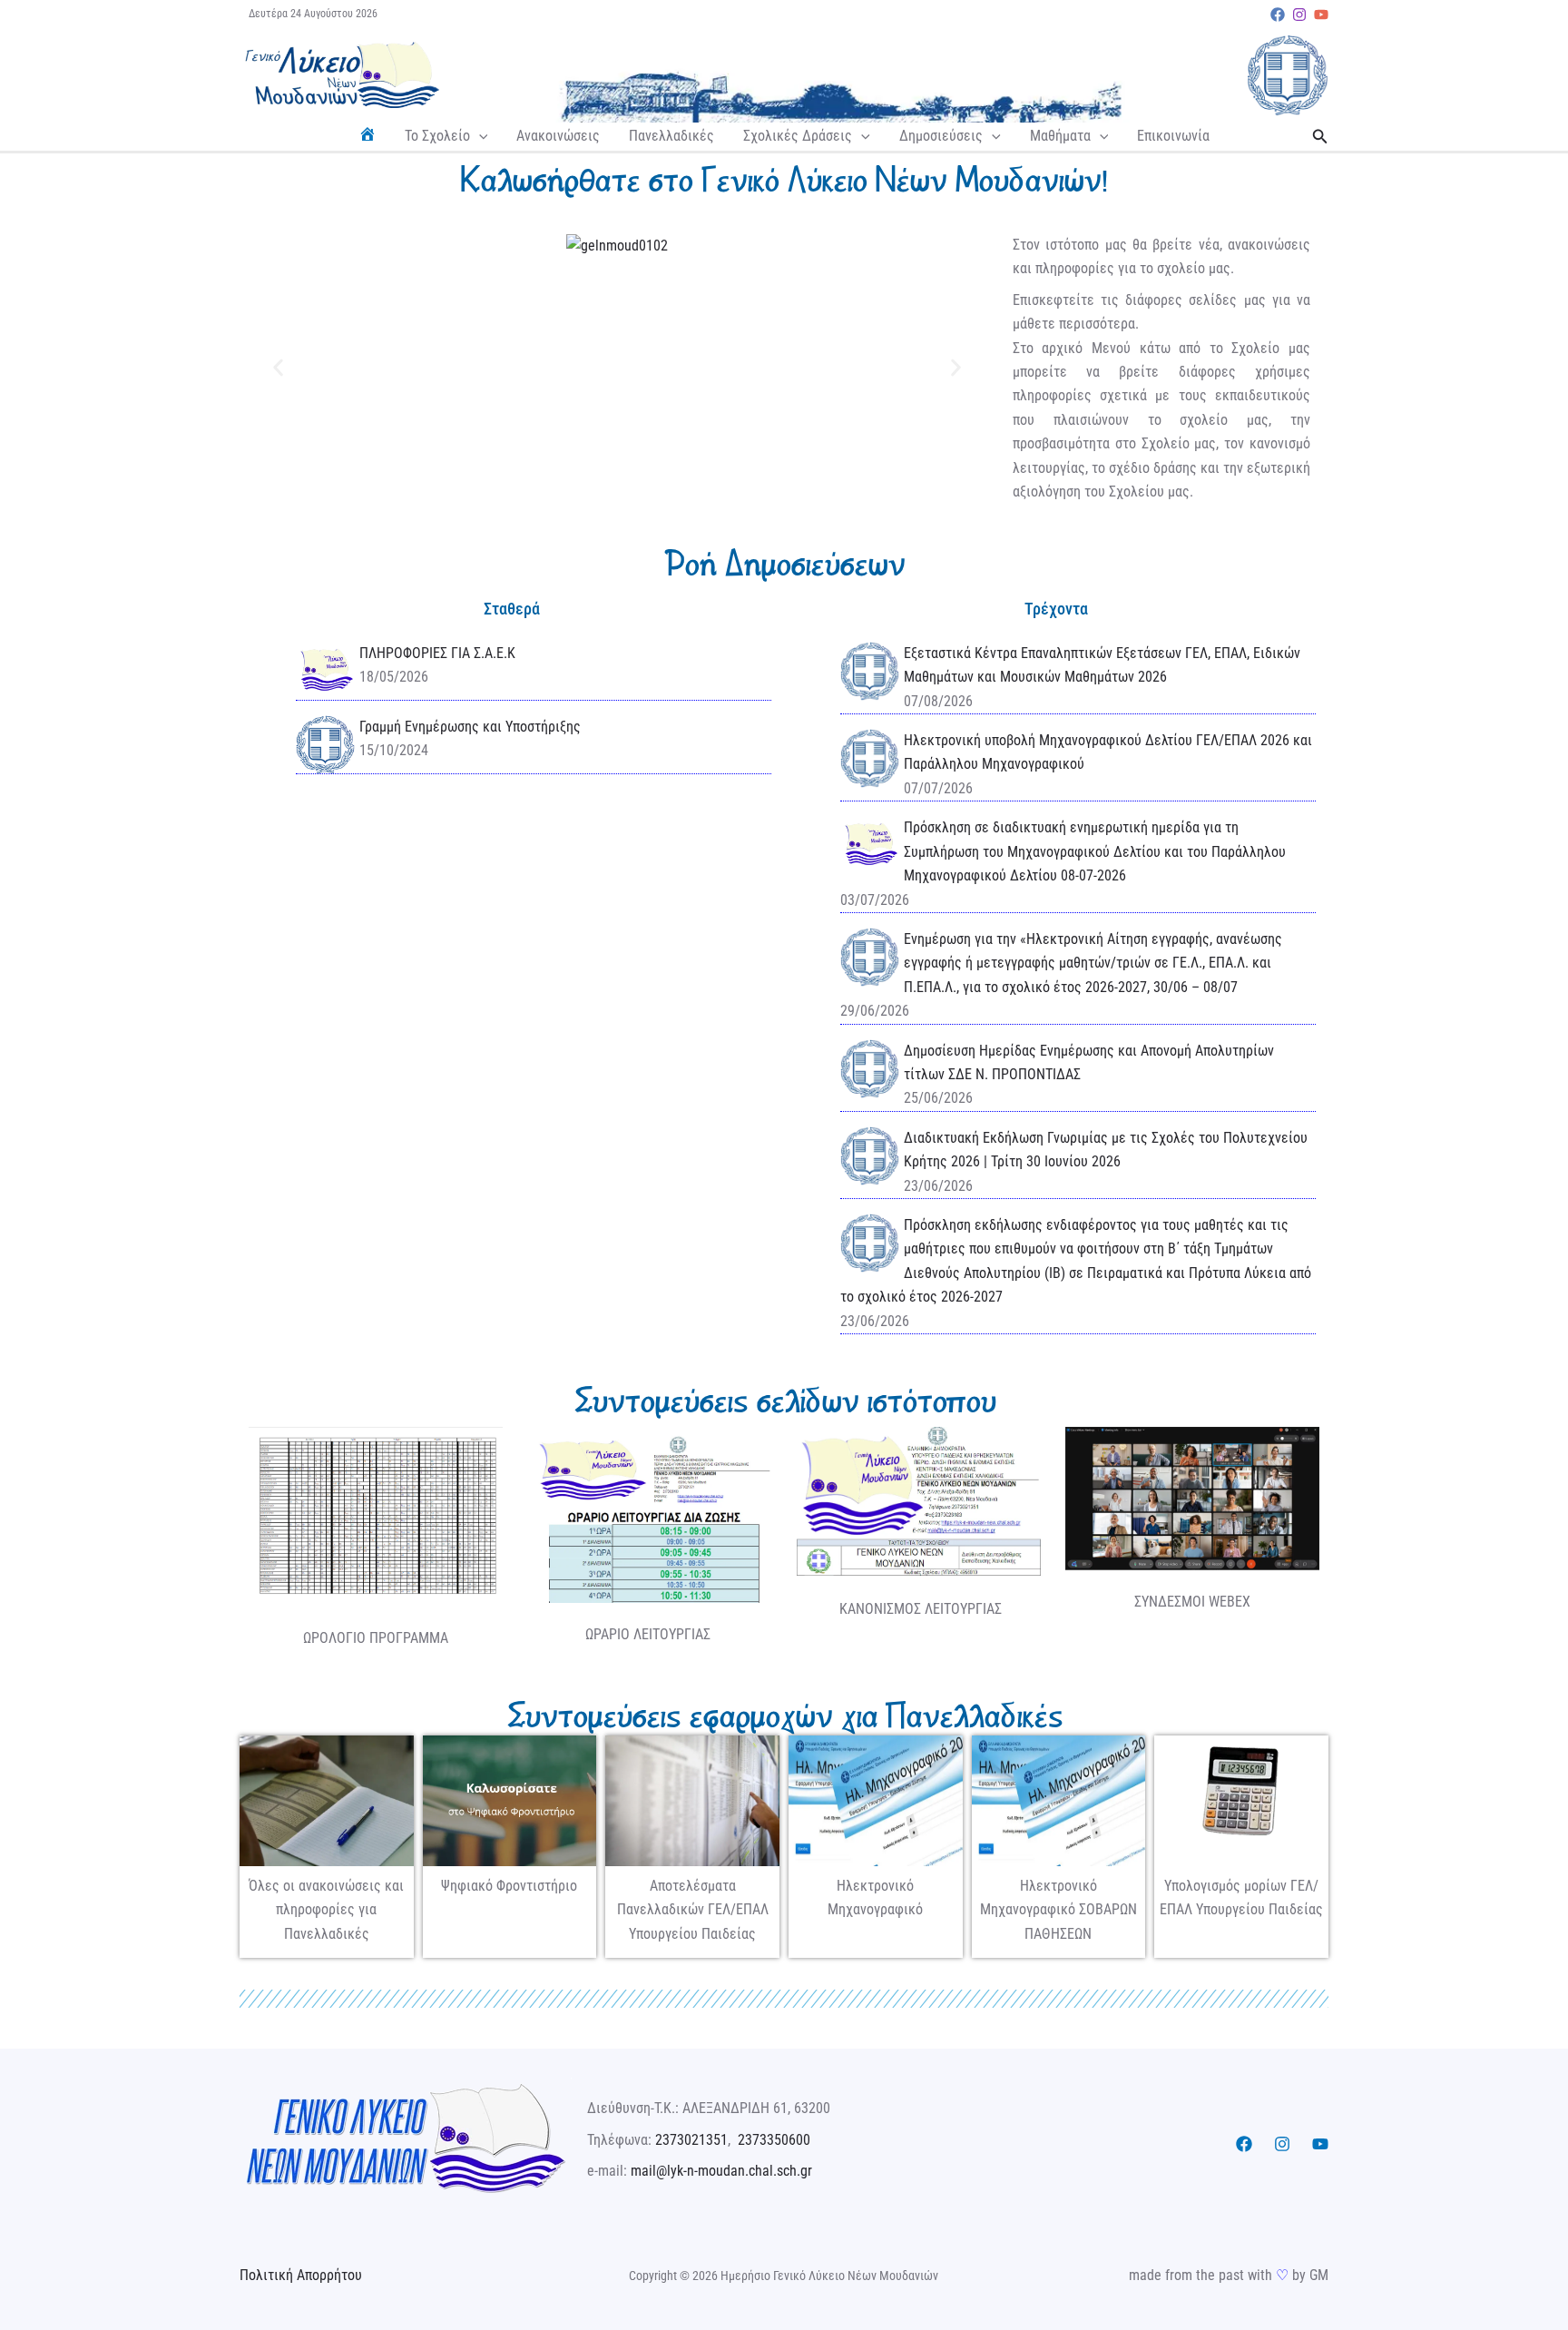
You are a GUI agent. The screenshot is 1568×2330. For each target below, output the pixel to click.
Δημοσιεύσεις (941, 136)
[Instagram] (1299, 15)
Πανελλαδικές (671, 136)
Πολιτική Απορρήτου (301, 2275)
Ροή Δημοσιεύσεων (784, 564)
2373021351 (691, 2140)
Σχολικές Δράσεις (798, 136)
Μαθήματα (1060, 136)
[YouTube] (1321, 15)
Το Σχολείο (437, 136)
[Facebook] (1278, 15)
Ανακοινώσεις (558, 136)
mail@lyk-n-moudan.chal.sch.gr (721, 2171)
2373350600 (774, 2140)
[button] (479, 136)
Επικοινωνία (1173, 136)
